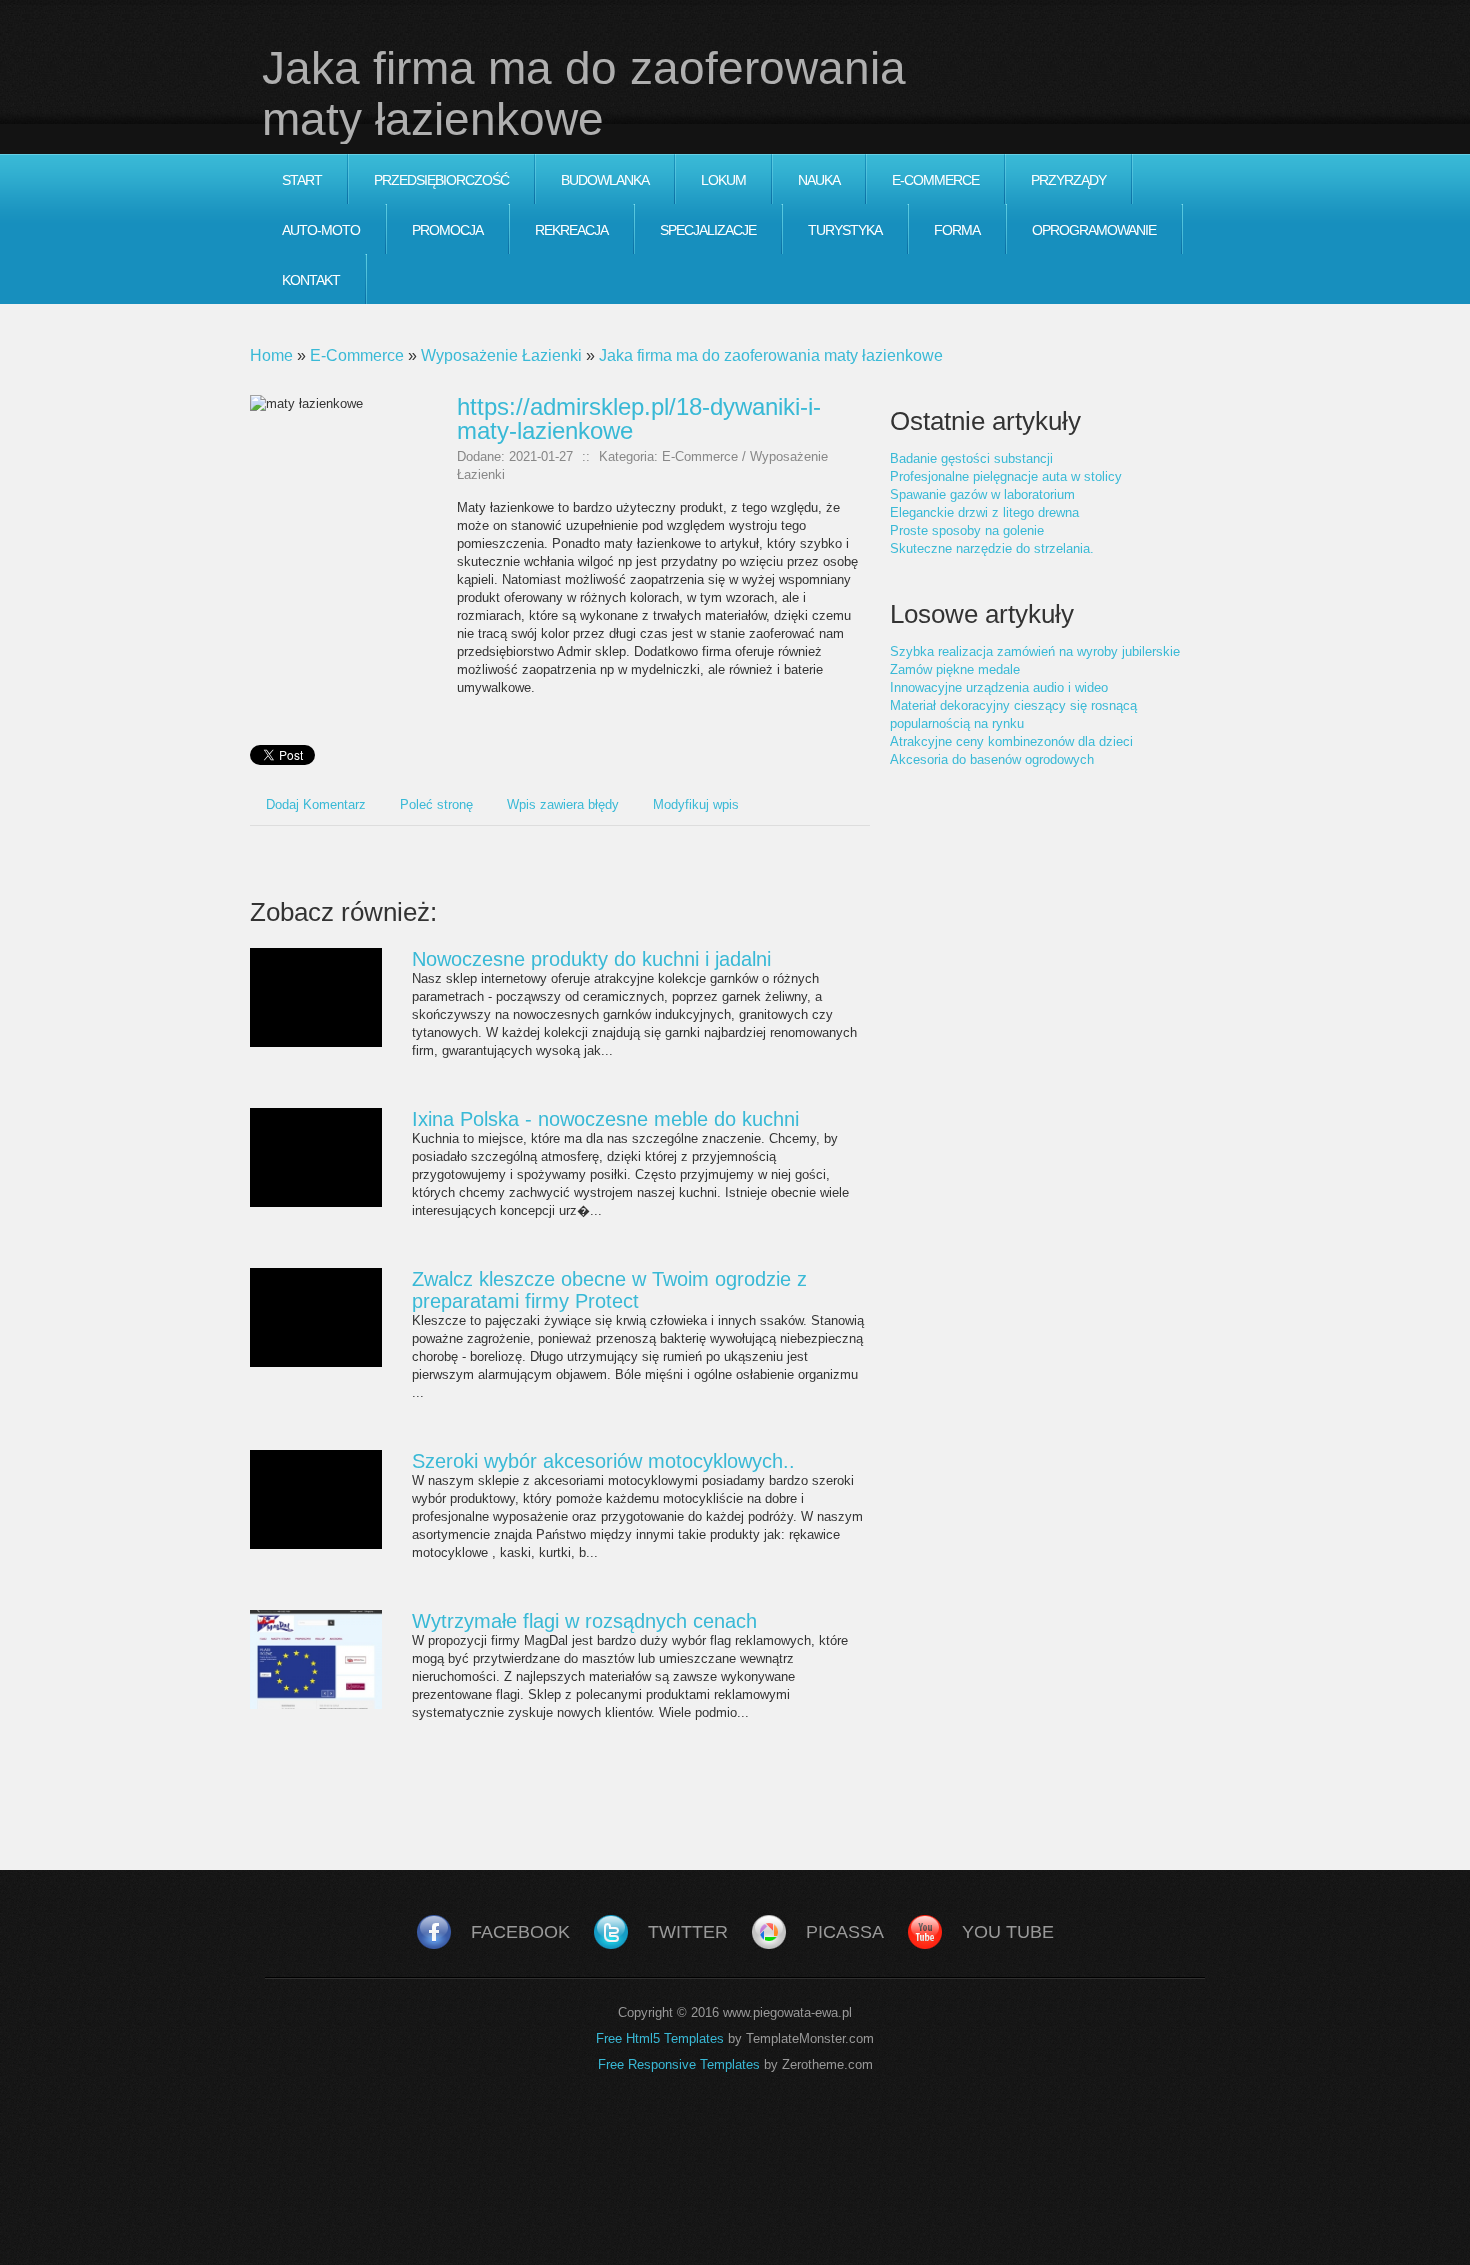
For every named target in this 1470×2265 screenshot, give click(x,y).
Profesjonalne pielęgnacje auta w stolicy (1006, 476)
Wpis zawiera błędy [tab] (563, 804)
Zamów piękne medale (955, 669)
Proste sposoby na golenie (967, 530)
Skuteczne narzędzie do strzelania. (992, 548)
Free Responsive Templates (679, 2064)
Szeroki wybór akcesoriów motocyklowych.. (603, 1461)
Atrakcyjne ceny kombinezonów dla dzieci (1011, 741)
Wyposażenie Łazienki (501, 355)
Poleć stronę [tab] (436, 804)
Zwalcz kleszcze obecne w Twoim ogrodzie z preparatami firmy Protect (609, 1290)
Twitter (688, 1932)
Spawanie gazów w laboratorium (982, 494)
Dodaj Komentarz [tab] (316, 804)
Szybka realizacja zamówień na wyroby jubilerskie (1035, 651)
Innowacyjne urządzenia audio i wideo (999, 687)
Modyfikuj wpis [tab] (696, 804)
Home (271, 355)
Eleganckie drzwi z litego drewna (984, 512)
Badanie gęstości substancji (971, 458)
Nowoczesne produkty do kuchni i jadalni (591, 959)
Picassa (845, 1932)
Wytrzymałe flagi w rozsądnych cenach (584, 1621)
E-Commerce (357, 355)
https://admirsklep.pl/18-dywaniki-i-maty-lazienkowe (639, 418)
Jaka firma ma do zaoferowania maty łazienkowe (771, 355)
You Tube (1008, 1932)
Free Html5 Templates (660, 2038)
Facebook (520, 1932)
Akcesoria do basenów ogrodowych (992, 759)
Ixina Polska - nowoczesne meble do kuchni (605, 1119)
